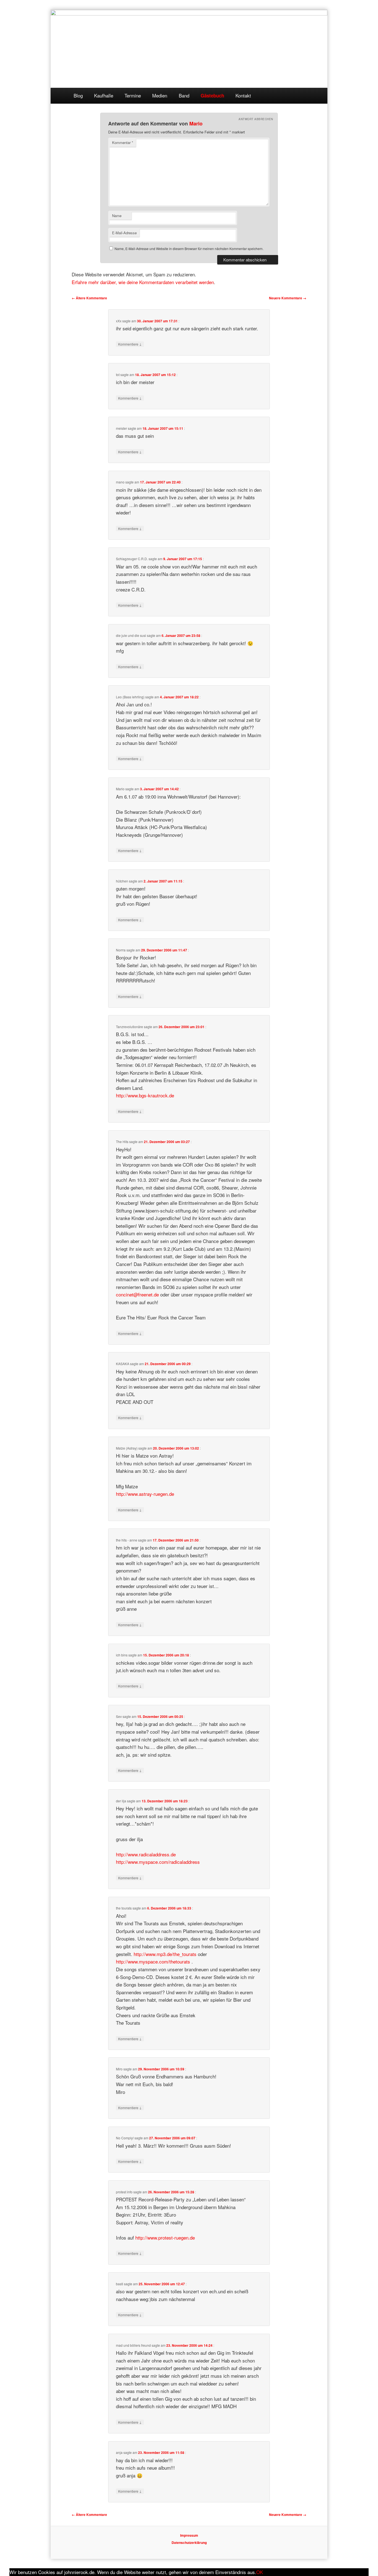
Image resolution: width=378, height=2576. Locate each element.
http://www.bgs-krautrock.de (145, 1095)
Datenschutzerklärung (189, 2542)
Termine (133, 95)
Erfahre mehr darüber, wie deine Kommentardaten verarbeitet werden (143, 282)
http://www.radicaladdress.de (146, 1854)
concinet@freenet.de (137, 1294)
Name (117, 216)
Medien (160, 95)
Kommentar (123, 142)
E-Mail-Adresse (124, 233)
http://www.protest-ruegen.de (165, 2237)
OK (260, 2572)
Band (184, 95)
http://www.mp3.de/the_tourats (165, 1954)
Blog (78, 95)
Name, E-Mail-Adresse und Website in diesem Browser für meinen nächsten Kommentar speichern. (189, 249)
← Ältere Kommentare (89, 298)
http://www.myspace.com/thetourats (153, 1961)
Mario (196, 123)
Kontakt (243, 95)
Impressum (189, 2535)
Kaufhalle (104, 95)
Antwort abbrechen (256, 119)
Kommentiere (130, 344)
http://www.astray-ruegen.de (145, 1494)
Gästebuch (212, 96)
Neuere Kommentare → (288, 298)
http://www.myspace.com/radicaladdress (158, 1862)
